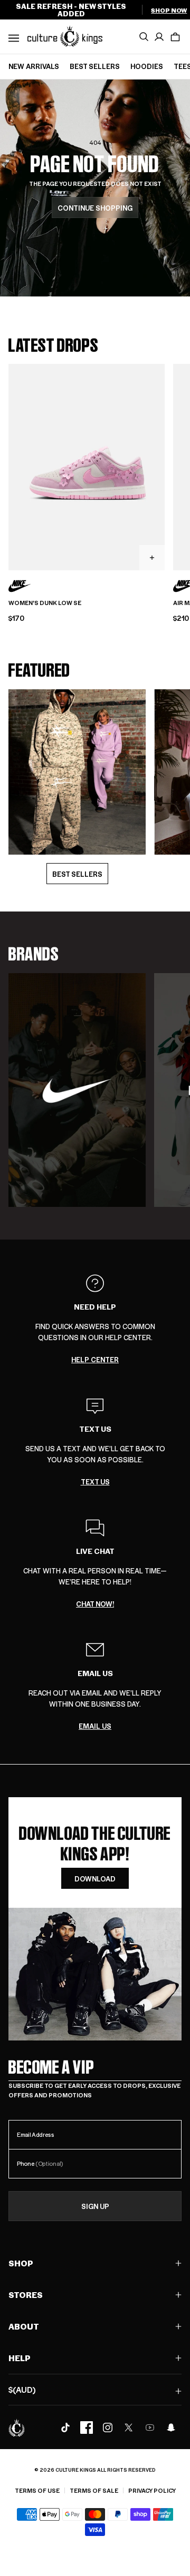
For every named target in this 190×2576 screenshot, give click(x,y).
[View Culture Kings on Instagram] (108, 2428)
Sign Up (95, 2206)
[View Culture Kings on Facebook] (87, 2428)
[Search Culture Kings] (144, 37)
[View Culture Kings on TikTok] (65, 2428)
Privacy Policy (152, 2490)
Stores (26, 2295)
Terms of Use (37, 2490)
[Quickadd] (152, 558)
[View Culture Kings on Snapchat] (171, 2428)
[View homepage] (65, 36)
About (24, 2326)
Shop (21, 2263)
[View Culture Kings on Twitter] (129, 2428)
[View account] (159, 37)
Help (20, 2358)
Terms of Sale (94, 2490)
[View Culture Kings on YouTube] (150, 2428)
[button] (175, 37)
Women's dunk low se (45, 603)
